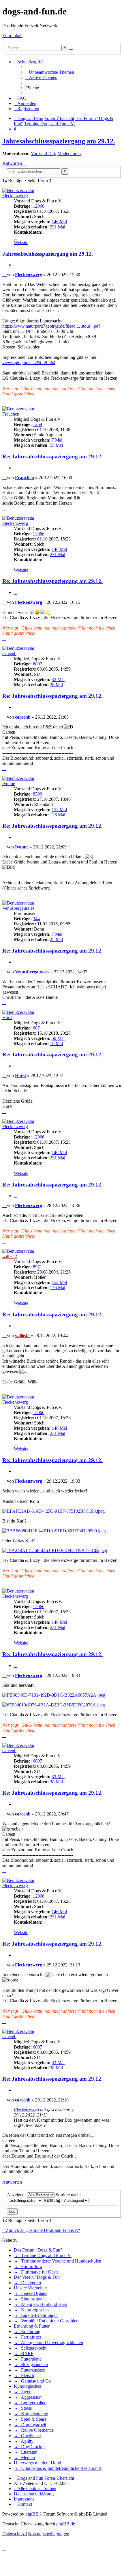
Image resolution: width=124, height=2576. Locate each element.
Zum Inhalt (12, 35)
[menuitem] (50, 72)
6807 (37, 664)
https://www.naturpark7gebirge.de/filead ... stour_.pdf (51, 326)
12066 (39, 206)
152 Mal (59, 810)
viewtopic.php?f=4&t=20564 (29, 362)
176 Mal (58, 1288)
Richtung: (53, 2200)
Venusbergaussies (18, 908)
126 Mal (58, 815)
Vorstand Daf (43, 153)
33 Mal (58, 679)
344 (36, 919)
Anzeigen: (17, 2195)
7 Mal (57, 440)
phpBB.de (66, 2524)
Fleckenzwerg (15, 196)
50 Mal (58, 1038)
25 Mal (56, 939)
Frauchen (11, 414)
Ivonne (9, 784)
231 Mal (58, 227)
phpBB (32, 2514)
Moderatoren (69, 153)
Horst (7, 1017)
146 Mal (59, 222)
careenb (9, 653)
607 (36, 1028)
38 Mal (56, 685)
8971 (37, 1267)
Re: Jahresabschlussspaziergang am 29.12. (52, 456)
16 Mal (56, 1043)
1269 (37, 424)
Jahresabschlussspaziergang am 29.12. (59, 141)
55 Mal (56, 445)
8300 (37, 794)
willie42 (10, 1256)
